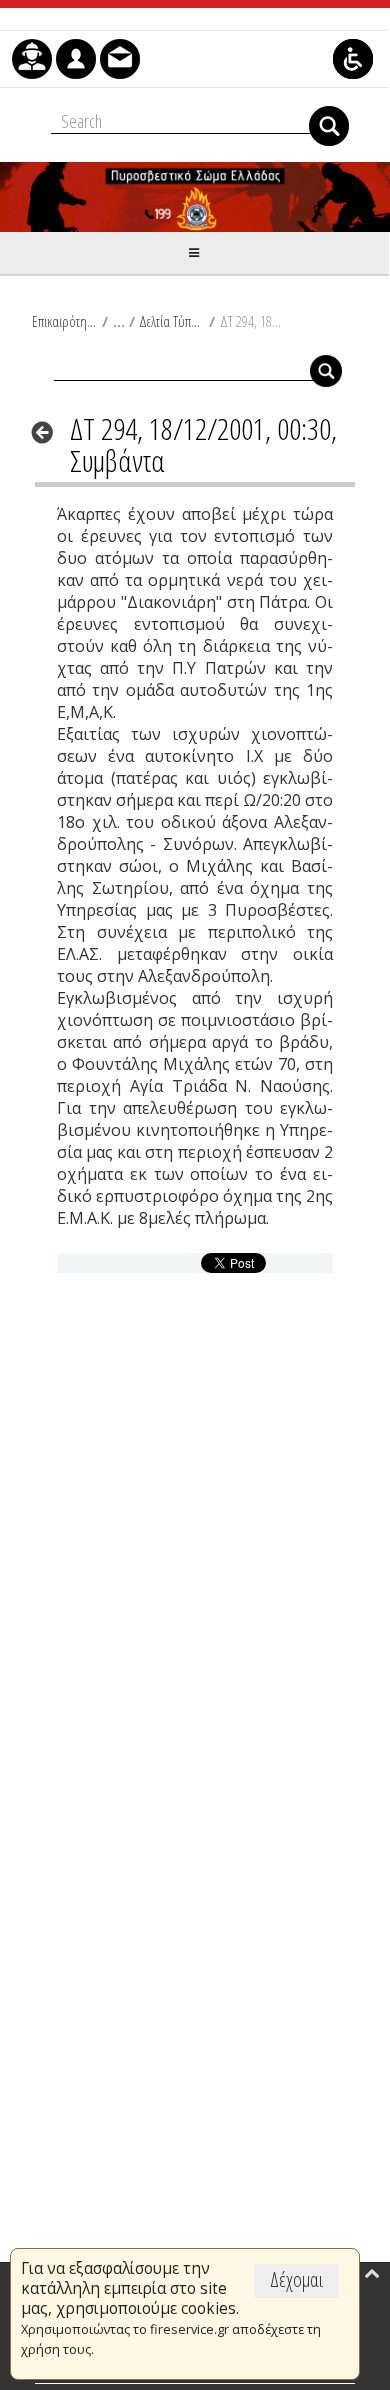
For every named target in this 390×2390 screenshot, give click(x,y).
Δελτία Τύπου (171, 321)
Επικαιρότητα (64, 321)
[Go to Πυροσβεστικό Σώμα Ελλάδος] (195, 197)
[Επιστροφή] (48, 432)
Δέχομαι (296, 2279)
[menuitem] (32, 59)
